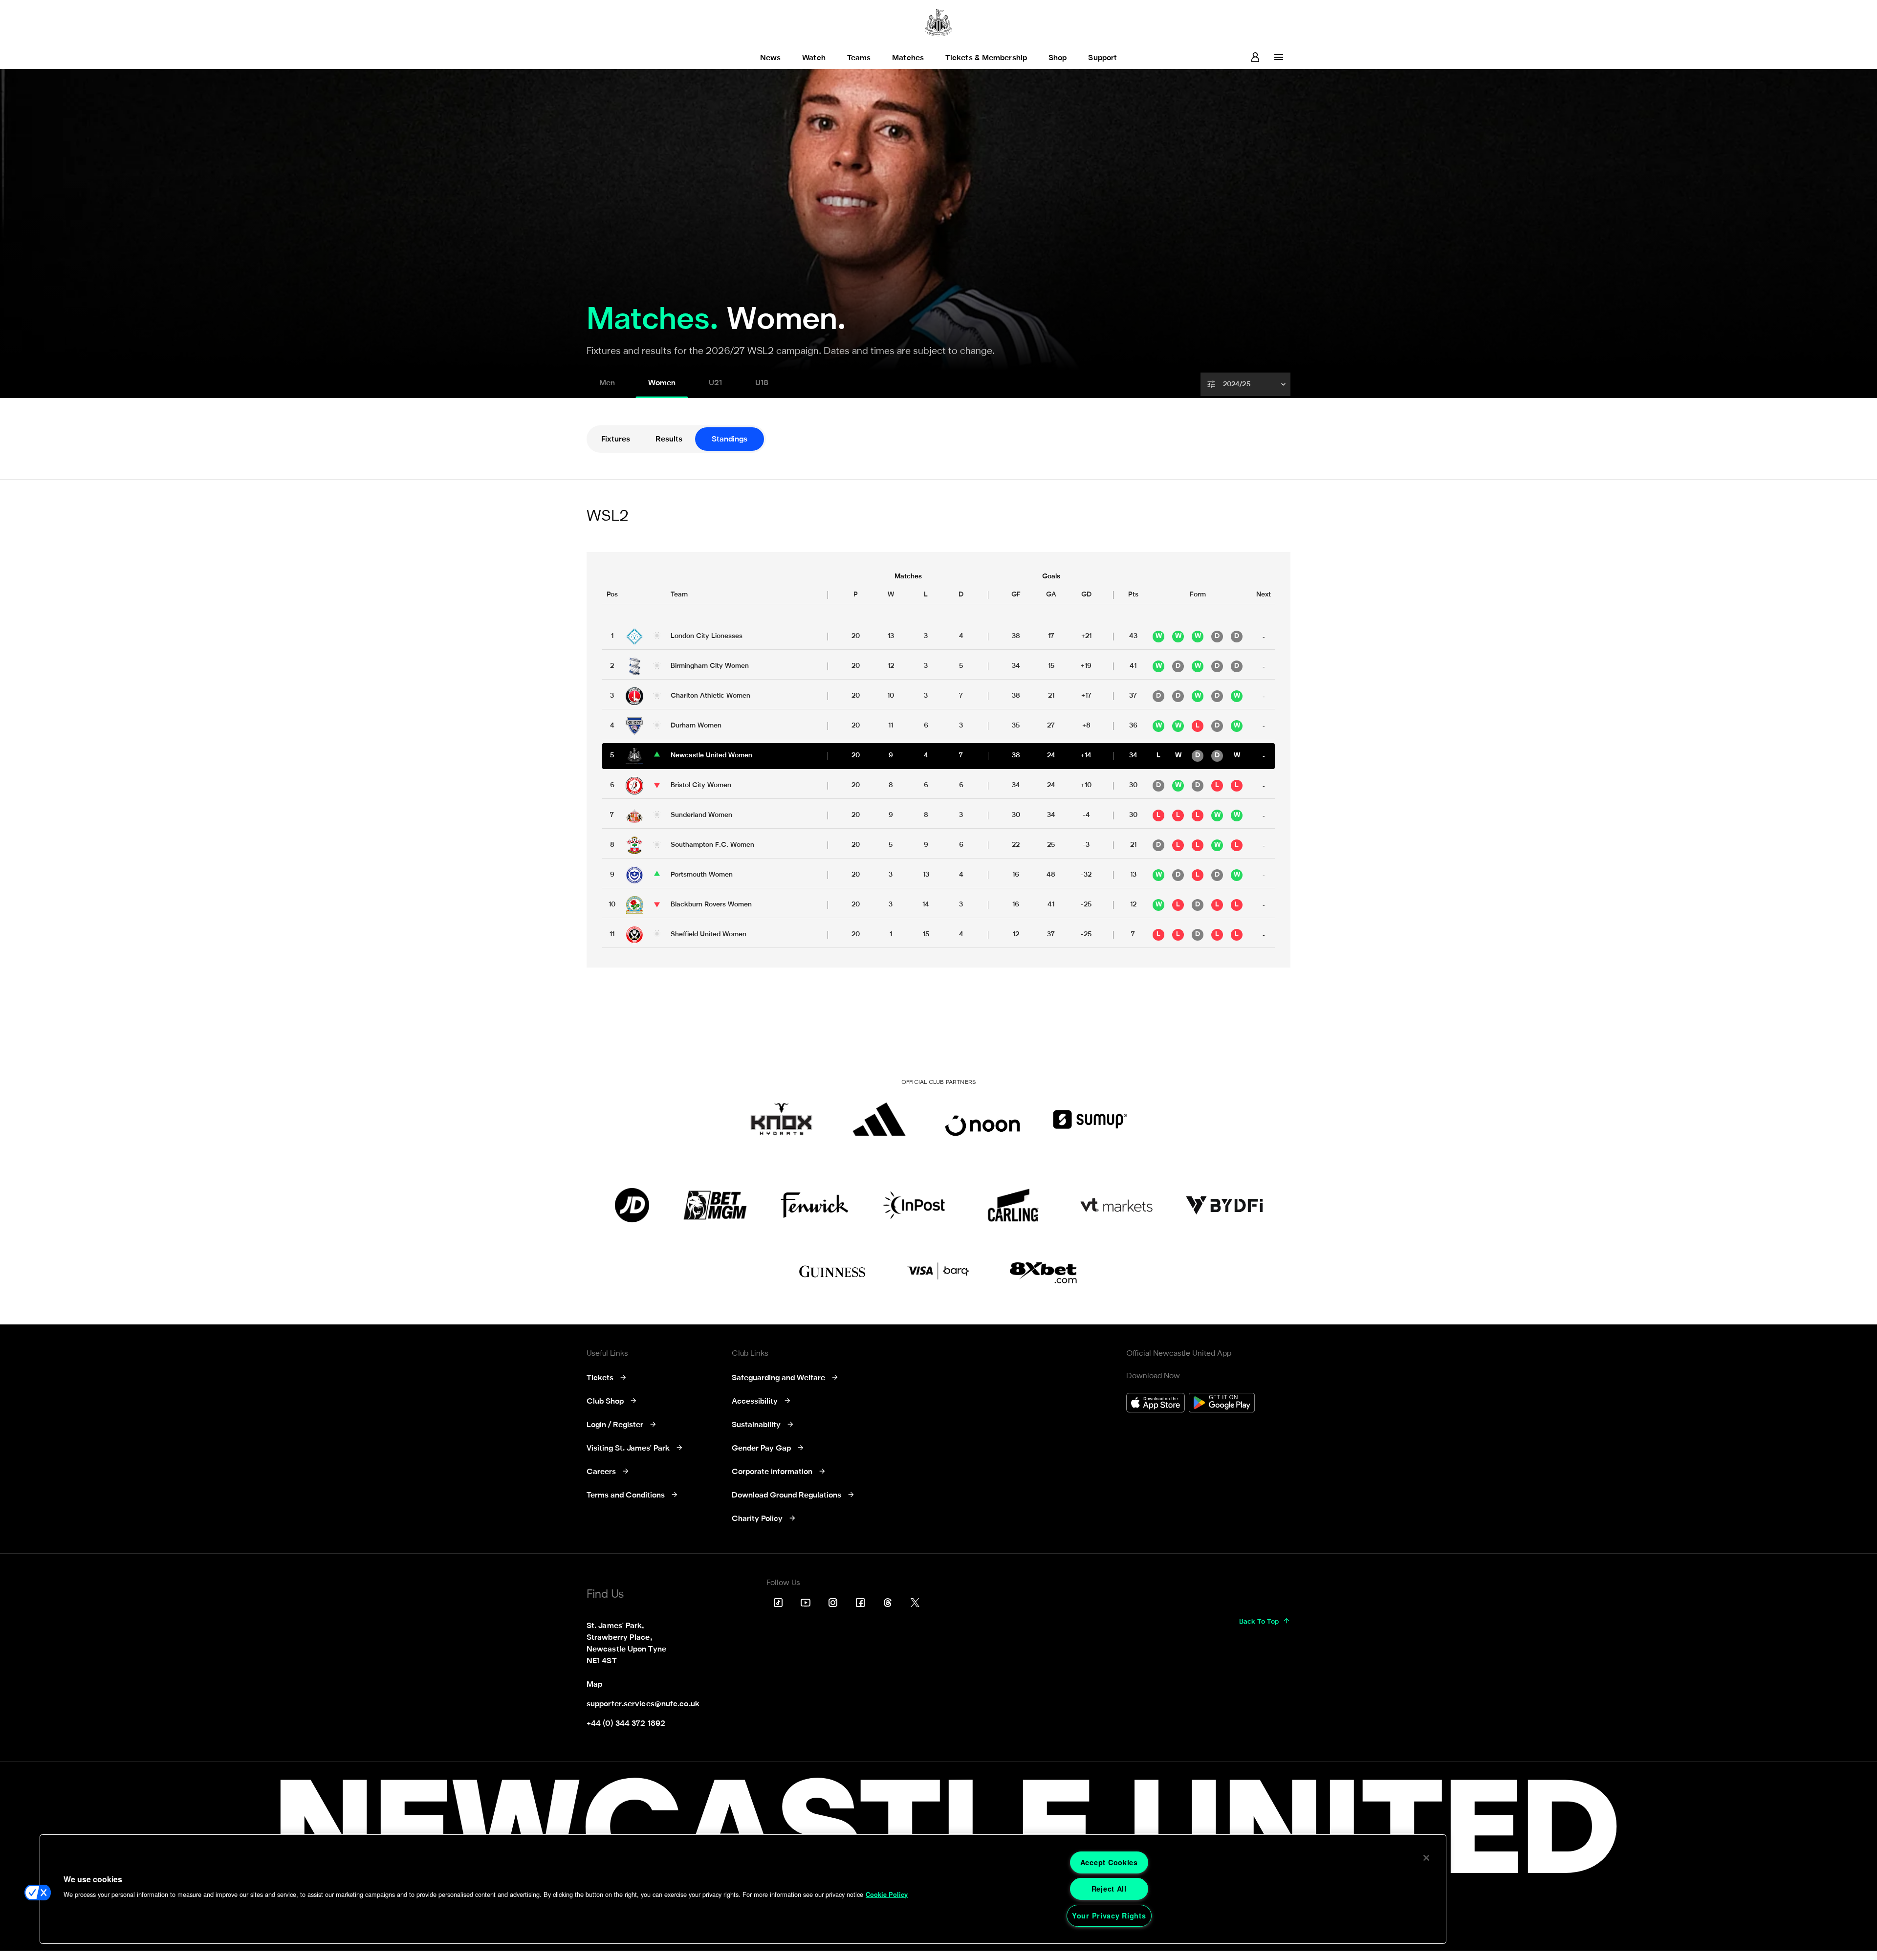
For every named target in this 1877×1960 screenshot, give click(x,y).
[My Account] (1255, 57)
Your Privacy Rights (1109, 1916)
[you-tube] (806, 1603)
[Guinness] (833, 1272)
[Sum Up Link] (1090, 1119)
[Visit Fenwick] (815, 1205)
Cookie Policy (887, 1894)
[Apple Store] (1156, 1404)
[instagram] (833, 1603)
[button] (1246, 384)
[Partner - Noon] (982, 1119)
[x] (915, 1603)
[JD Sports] (632, 1205)
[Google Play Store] (1222, 1404)
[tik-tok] (778, 1603)
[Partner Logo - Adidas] (879, 1119)
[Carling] (1013, 1205)
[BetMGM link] (715, 1205)
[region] (743, 1889)
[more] (1279, 57)
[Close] (1426, 1858)
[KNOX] (781, 1119)
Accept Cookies (1109, 1862)
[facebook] (860, 1603)
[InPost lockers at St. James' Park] (914, 1205)
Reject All (1109, 1889)
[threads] (888, 1603)
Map (594, 1685)
